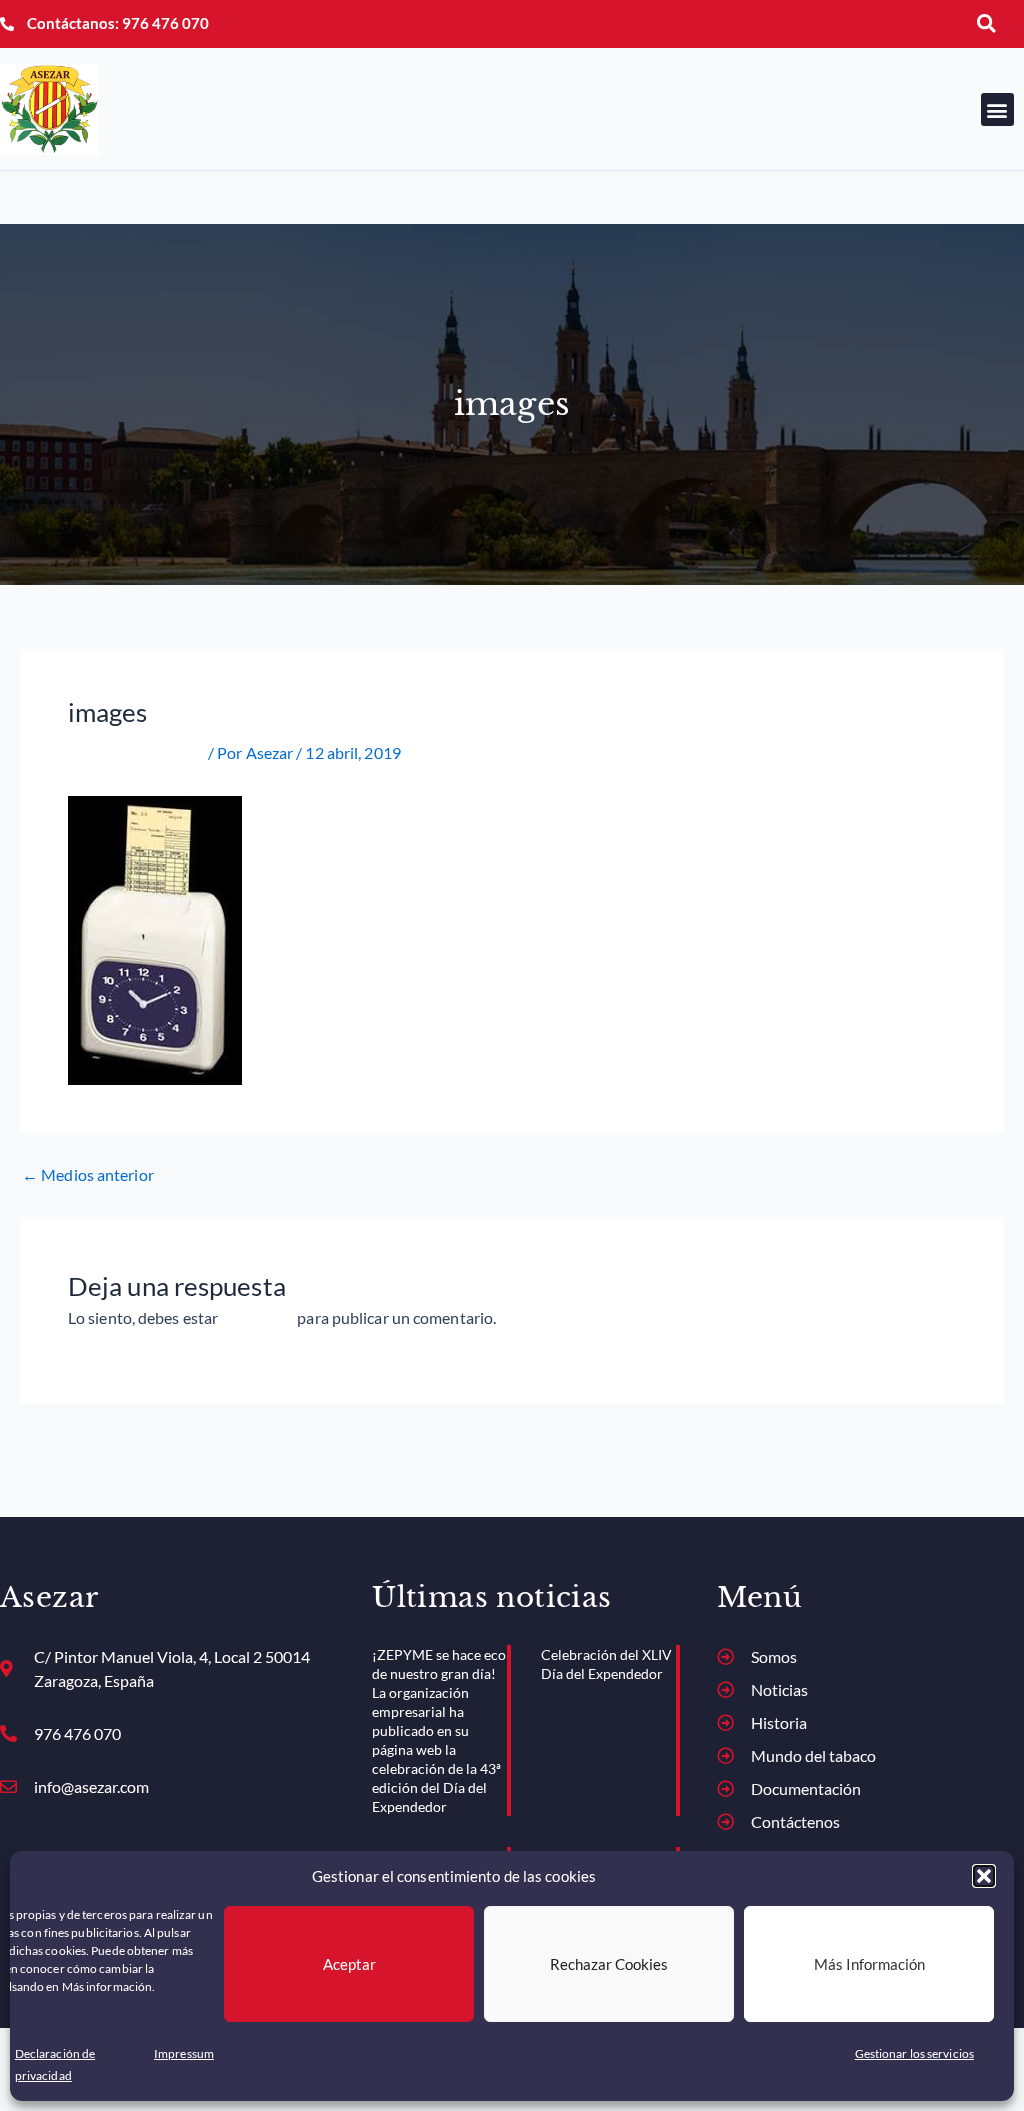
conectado (257, 1317)
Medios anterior (88, 1175)
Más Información (869, 1964)
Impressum (184, 2053)
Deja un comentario (136, 752)
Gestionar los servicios (914, 2053)
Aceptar (349, 1964)
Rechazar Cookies (609, 1964)
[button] (984, 1876)
